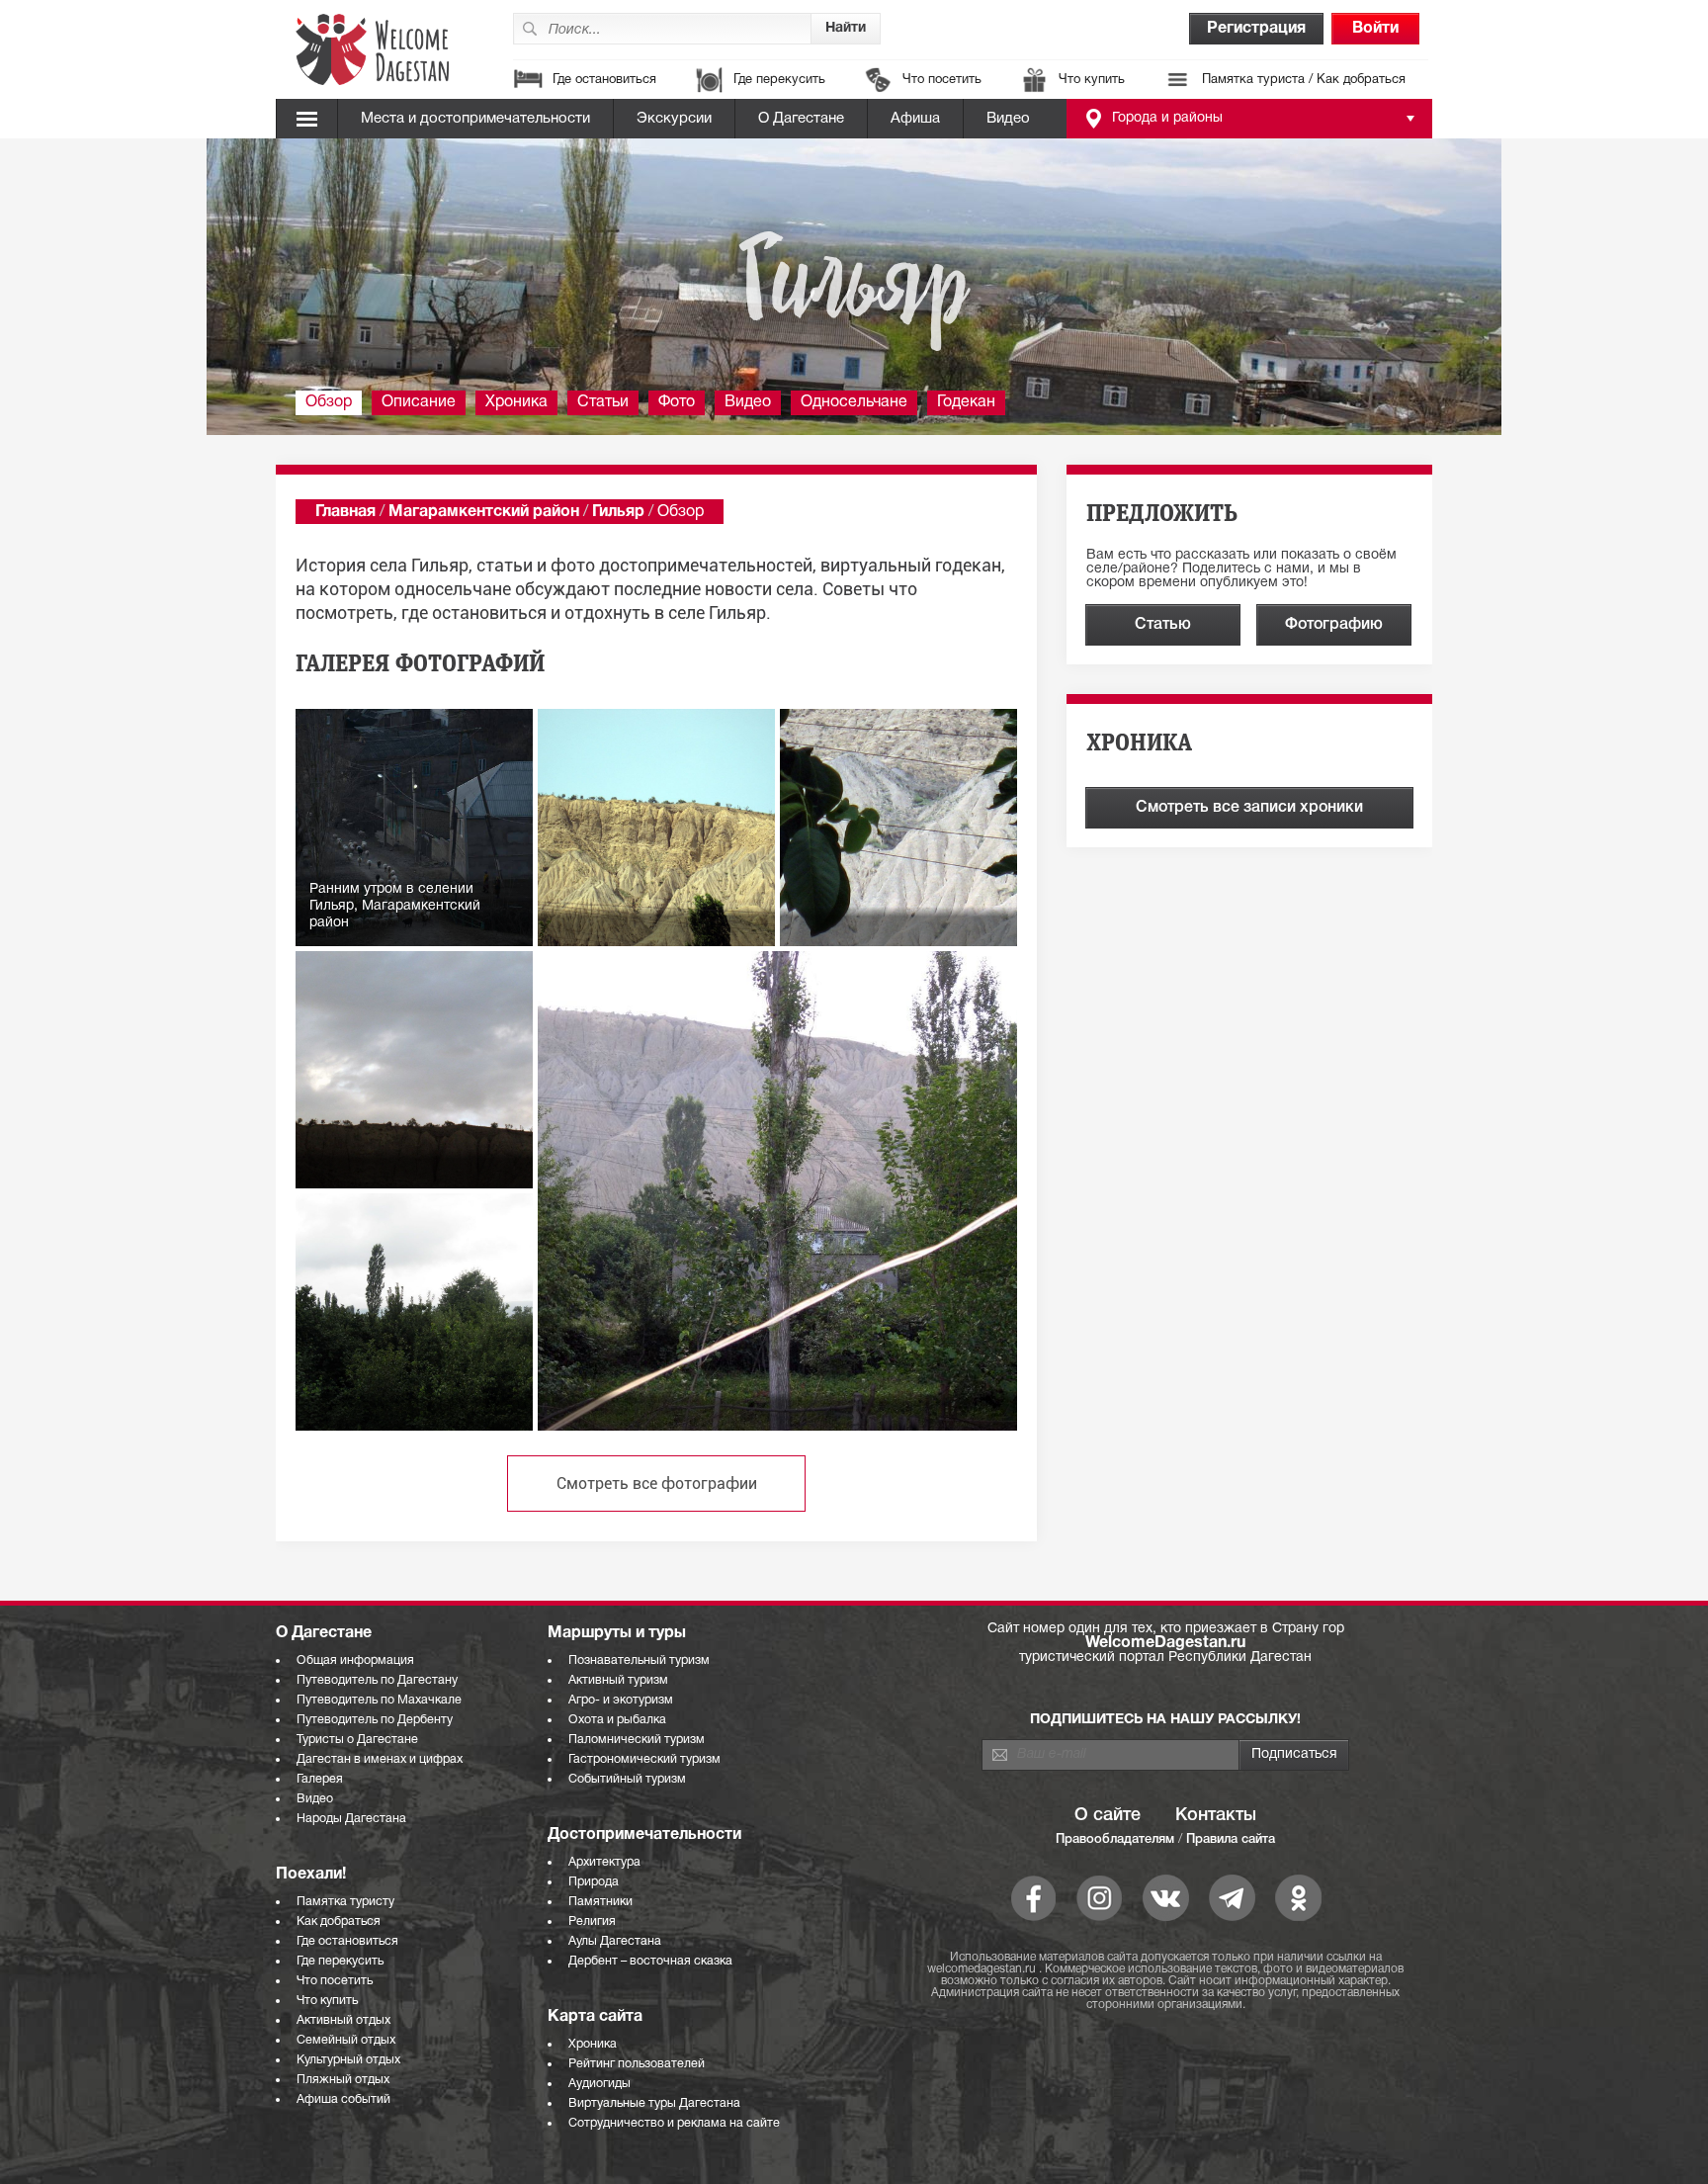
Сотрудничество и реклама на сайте (674, 2123)
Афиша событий (343, 2099)
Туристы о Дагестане (357, 1740)
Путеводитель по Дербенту (375, 1720)
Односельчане (854, 402)
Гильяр (618, 512)
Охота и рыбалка (617, 1720)
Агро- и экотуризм (621, 1700)
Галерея (320, 1779)
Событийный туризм (627, 1779)
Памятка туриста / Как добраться (1304, 80)
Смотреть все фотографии (657, 1484)
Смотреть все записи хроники (1249, 808)
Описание (419, 402)
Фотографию (1334, 625)
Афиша (915, 119)
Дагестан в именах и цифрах (380, 1759)
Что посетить (942, 80)
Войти (1375, 29)
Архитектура (604, 1862)
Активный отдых (343, 2020)
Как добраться (339, 1922)
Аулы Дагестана (615, 1941)
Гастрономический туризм (644, 1759)
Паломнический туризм (637, 1740)
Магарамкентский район (484, 512)
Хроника (516, 402)
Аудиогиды (599, 2084)
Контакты (1216, 1815)
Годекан (966, 402)
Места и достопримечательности (475, 119)
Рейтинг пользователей (637, 2064)
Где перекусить (779, 80)
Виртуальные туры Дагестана (654, 2103)
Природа (594, 1882)
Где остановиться (604, 80)
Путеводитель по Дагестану (377, 1680)
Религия (592, 1922)
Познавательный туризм (639, 1660)
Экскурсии (674, 119)
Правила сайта (1231, 1839)
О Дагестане (801, 119)
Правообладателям (1115, 1839)
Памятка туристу (345, 1902)
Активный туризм (618, 1680)
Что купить (1092, 80)
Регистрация (1256, 29)
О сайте (1108, 1815)
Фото (677, 402)
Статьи (603, 402)
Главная (345, 512)
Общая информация (355, 1660)
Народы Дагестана (351, 1819)
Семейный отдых (346, 2040)
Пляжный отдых (343, 2080)
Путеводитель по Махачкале (379, 1700)
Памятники (600, 1902)
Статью (1163, 625)
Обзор (329, 402)
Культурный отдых (348, 2060)
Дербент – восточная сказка (650, 1961)
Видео (1008, 119)
